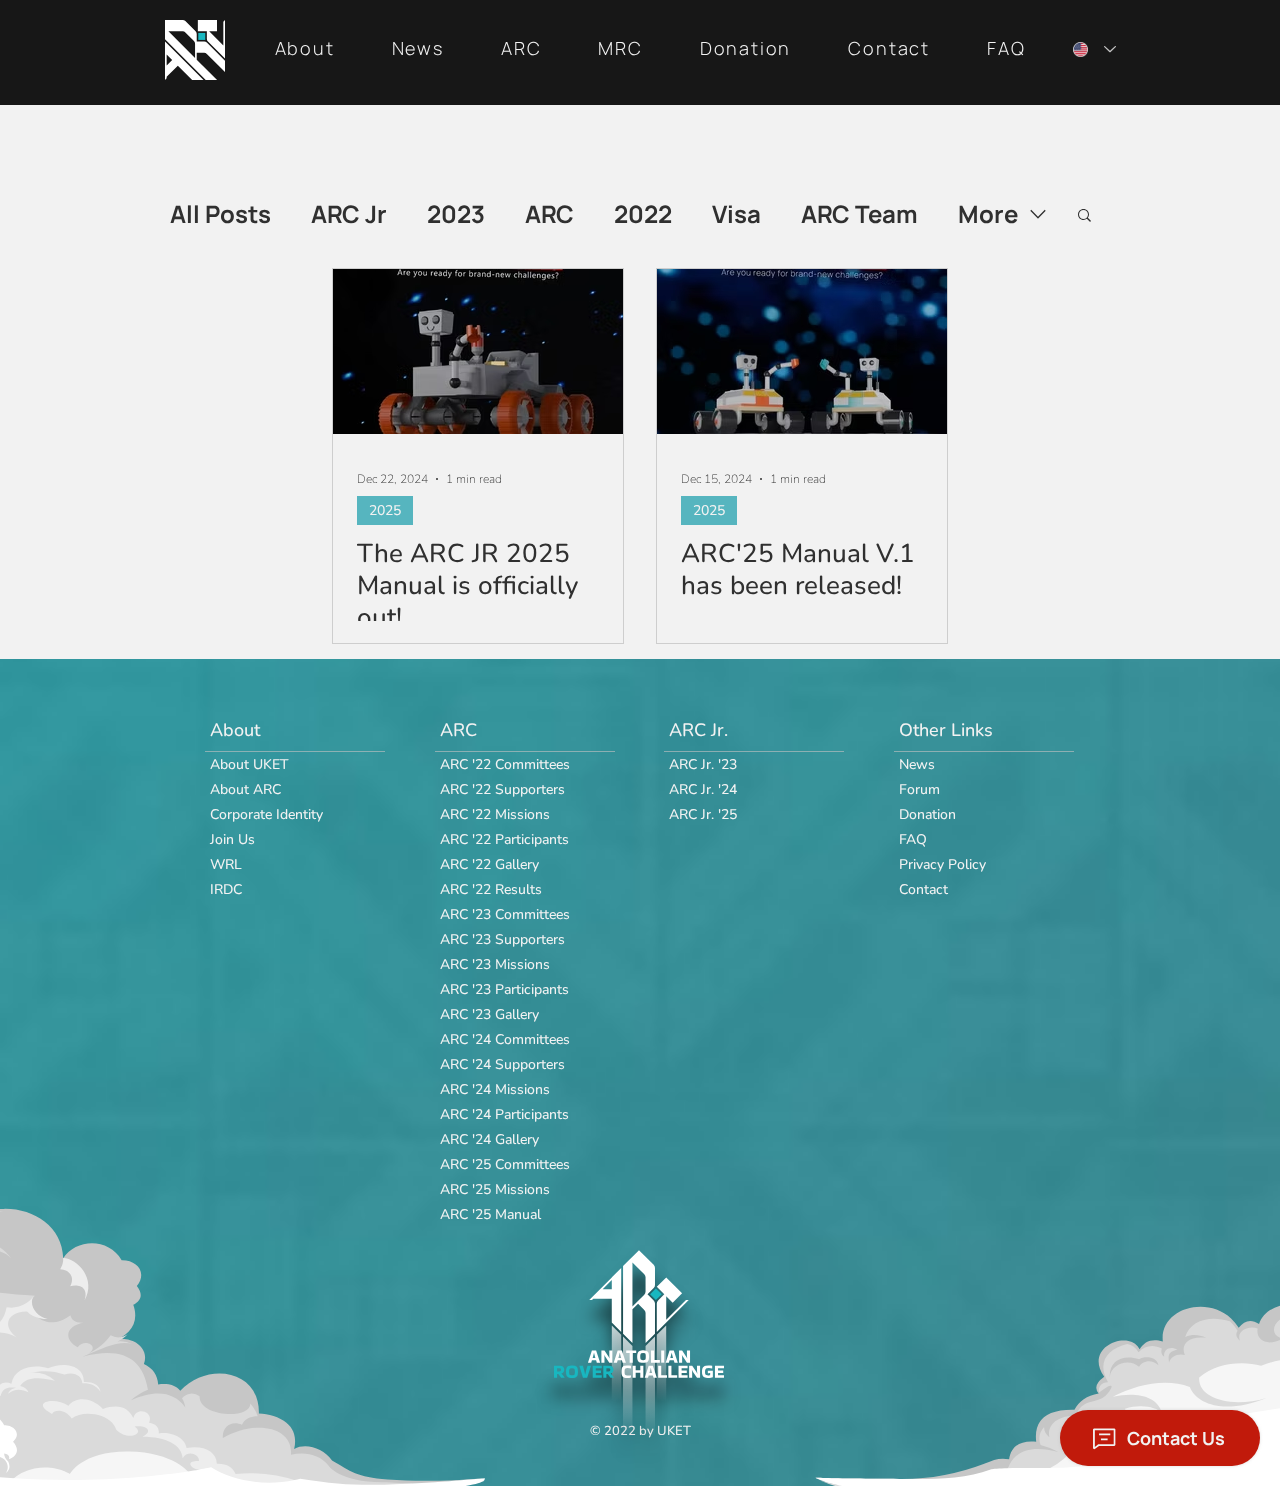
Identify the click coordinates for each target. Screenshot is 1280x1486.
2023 (456, 214)
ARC (549, 214)
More (988, 214)
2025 (385, 510)
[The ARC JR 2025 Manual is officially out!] (478, 351)
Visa (736, 214)
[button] (304, 49)
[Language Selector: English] (1090, 49)
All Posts (220, 214)
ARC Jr (349, 214)
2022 (643, 214)
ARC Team (859, 214)
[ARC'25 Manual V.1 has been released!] (802, 351)
